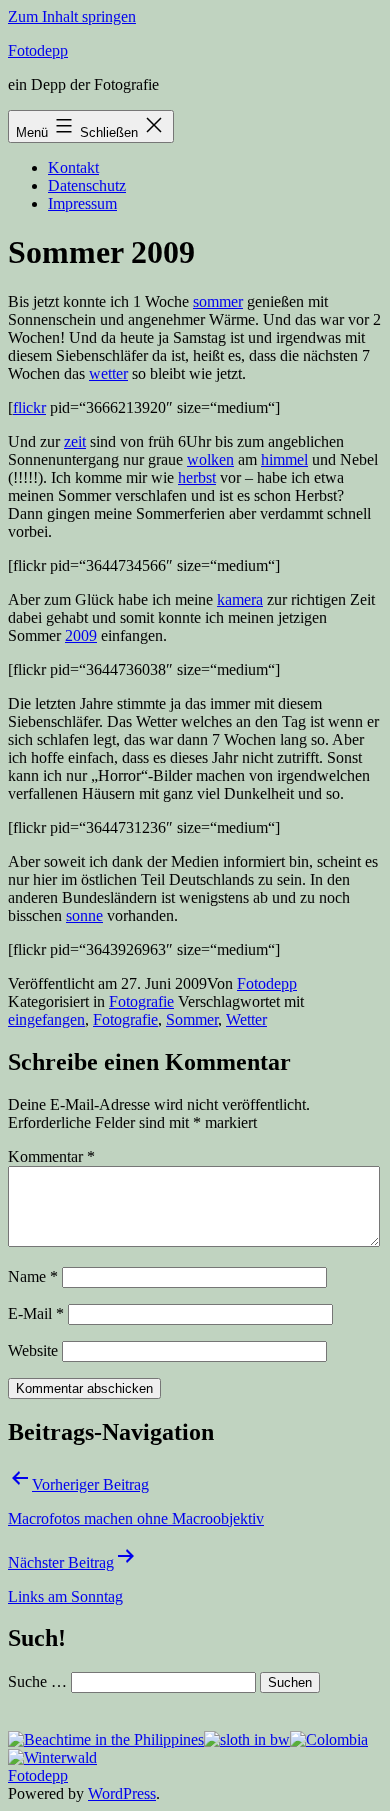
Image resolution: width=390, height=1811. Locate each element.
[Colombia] (329, 1739)
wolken (210, 459)
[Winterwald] (52, 1757)
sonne (84, 915)
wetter (108, 373)
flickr (29, 407)
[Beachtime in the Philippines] (106, 1739)
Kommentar (51, 1156)
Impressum (82, 203)
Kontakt (73, 167)
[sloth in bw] (247, 1739)
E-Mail (36, 1313)
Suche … (37, 1681)
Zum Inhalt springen (72, 16)
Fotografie (141, 1001)
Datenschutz (87, 185)
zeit (75, 441)
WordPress (122, 1793)
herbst (197, 477)
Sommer (192, 1019)
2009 (81, 635)
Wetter (246, 1019)
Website (33, 1350)
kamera (240, 599)
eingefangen (46, 1019)
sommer (218, 301)
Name (33, 1276)
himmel (284, 459)
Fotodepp (38, 50)
